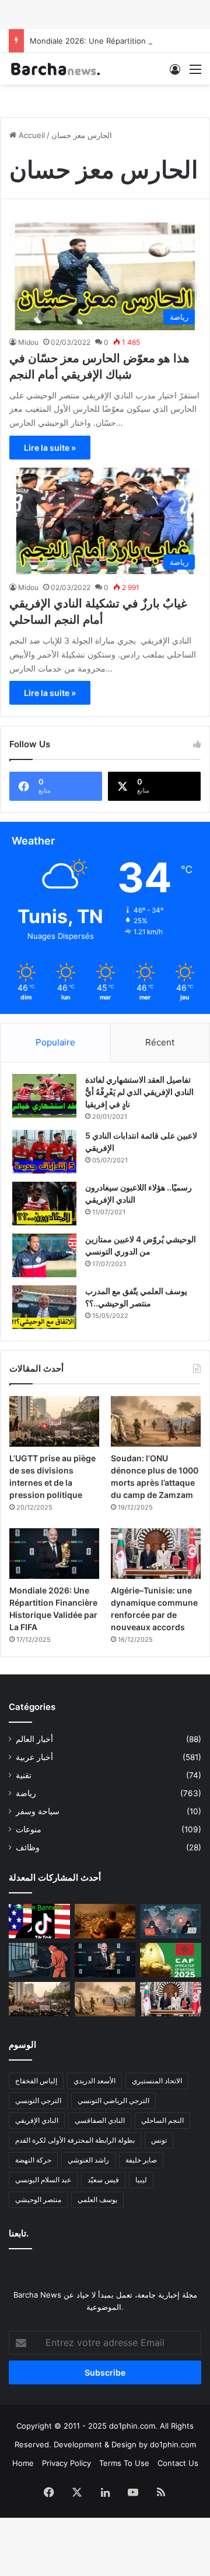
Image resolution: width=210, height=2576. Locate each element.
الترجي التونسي (38, 2100)
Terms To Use (124, 2463)
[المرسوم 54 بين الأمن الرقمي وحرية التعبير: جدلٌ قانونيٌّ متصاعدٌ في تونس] (39, 1960)
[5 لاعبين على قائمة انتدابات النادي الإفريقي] (44, 1152)
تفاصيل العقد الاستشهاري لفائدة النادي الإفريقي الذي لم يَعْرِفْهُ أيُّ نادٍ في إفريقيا (139, 1092)
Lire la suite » (50, 448)
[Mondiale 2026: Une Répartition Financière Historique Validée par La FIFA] (54, 1554)
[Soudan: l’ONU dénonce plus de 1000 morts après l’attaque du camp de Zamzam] (156, 1421)
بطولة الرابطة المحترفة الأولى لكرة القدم (75, 2140)
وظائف (28, 1847)
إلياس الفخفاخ (36, 2081)
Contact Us (178, 2463)
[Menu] (195, 73)
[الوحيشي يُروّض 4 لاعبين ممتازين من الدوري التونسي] (44, 1255)
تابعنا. (19, 2233)
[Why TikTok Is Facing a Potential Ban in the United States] (39, 1921)
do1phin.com (173, 2444)
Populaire (55, 1042)
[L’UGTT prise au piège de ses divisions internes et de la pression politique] (54, 1421)
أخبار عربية (34, 1757)
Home (23, 2463)
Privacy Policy (66, 2463)
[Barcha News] (55, 69)
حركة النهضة (33, 2160)
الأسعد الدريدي (94, 2081)
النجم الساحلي (162, 2120)
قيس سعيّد (103, 2180)
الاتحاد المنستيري (157, 2081)
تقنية (24, 1775)
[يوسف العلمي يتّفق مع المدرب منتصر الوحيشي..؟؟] (44, 1307)
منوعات (29, 1829)
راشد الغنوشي (88, 2160)
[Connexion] (175, 73)
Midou (28, 342)
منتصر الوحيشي (38, 2199)
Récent (160, 1042)
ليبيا (141, 2180)
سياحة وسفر (38, 1811)
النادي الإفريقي (37, 2120)
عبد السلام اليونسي (43, 2180)
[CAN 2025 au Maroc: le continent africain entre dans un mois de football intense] (171, 1960)
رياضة (26, 1793)
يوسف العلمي (97, 2199)
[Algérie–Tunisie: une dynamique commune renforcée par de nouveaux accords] (156, 1554)
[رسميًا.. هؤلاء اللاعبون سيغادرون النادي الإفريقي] (44, 1204)
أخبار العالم (34, 1739)
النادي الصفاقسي (100, 2120)
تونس (159, 2140)
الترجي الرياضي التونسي (113, 2100)
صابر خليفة (141, 2160)
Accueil (31, 135)
